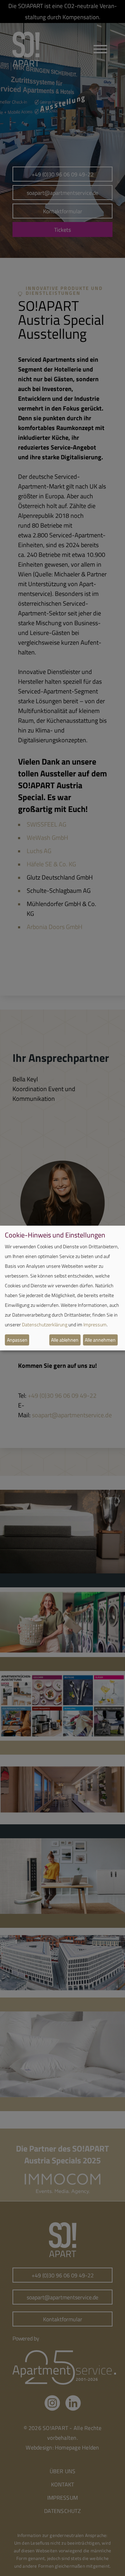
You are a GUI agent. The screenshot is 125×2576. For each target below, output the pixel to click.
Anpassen (17, 1340)
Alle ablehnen (65, 1340)
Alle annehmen (100, 1340)
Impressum (95, 1324)
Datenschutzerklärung (45, 1324)
